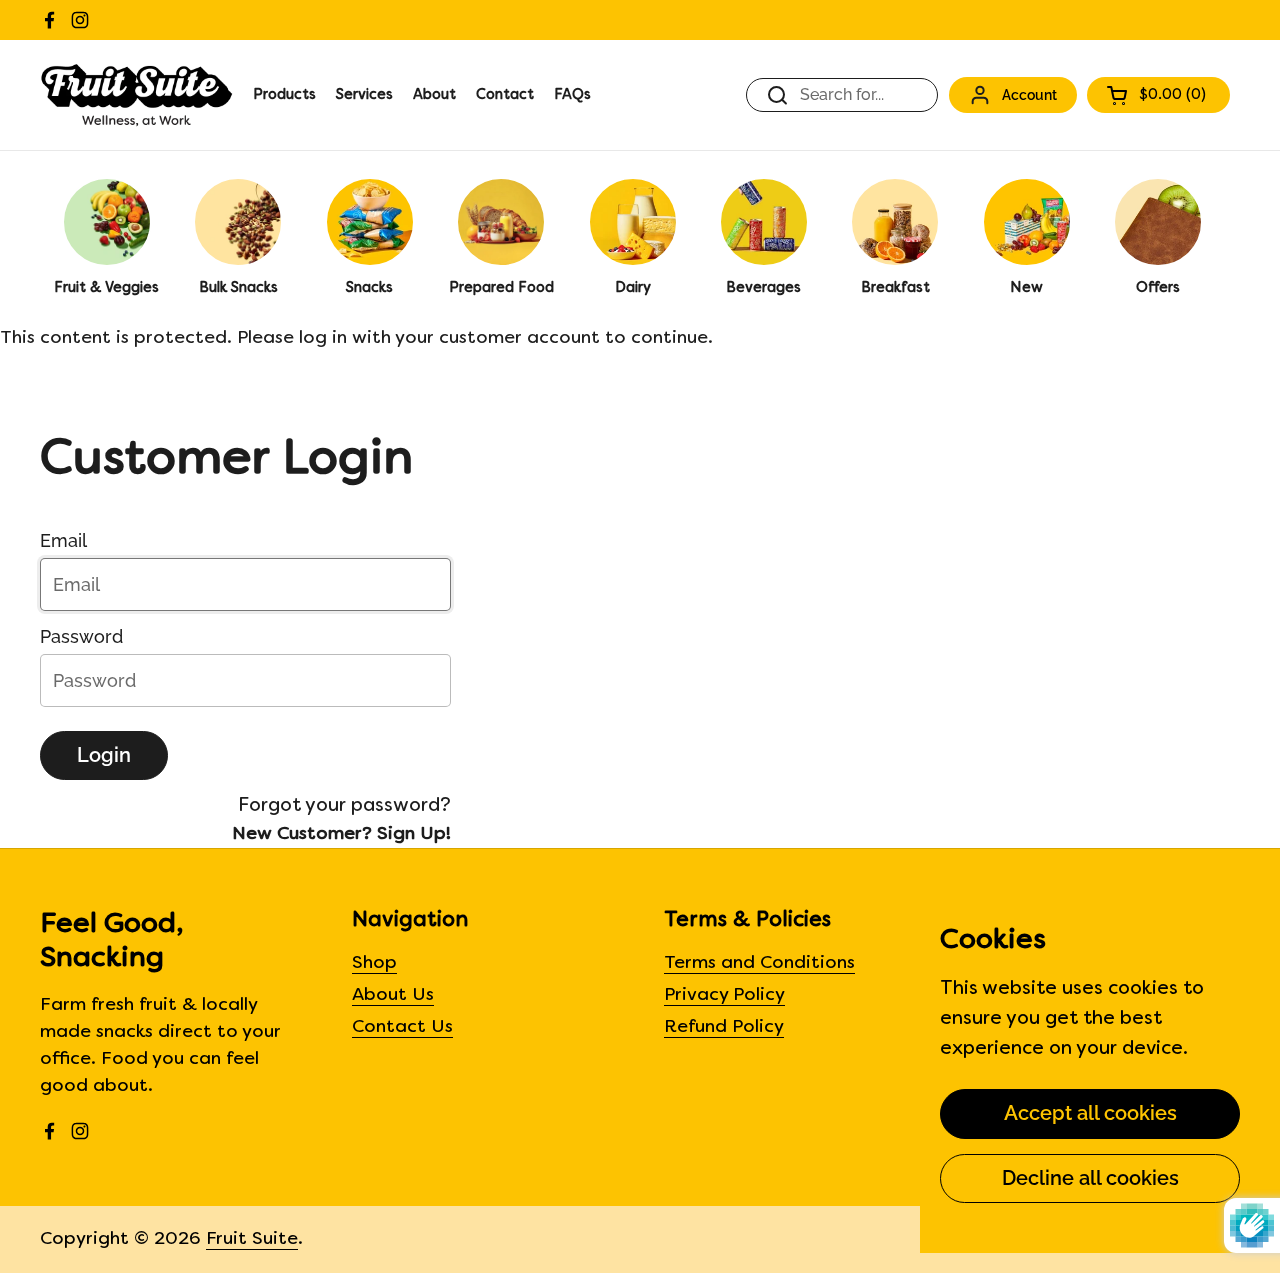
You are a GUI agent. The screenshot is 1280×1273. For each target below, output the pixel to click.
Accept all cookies (1090, 1113)
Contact (505, 95)
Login (104, 755)
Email (63, 540)
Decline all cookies (1090, 1178)
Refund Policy (724, 1027)
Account (1029, 94)
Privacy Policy (724, 995)
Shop (374, 963)
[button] (1158, 95)
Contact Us (402, 1027)
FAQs (572, 95)
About (434, 95)
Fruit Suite (252, 1239)
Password (81, 636)
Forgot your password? (344, 806)
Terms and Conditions (759, 963)
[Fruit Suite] (136, 95)
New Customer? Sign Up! (341, 834)
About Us (393, 995)
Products (284, 95)
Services (364, 95)
